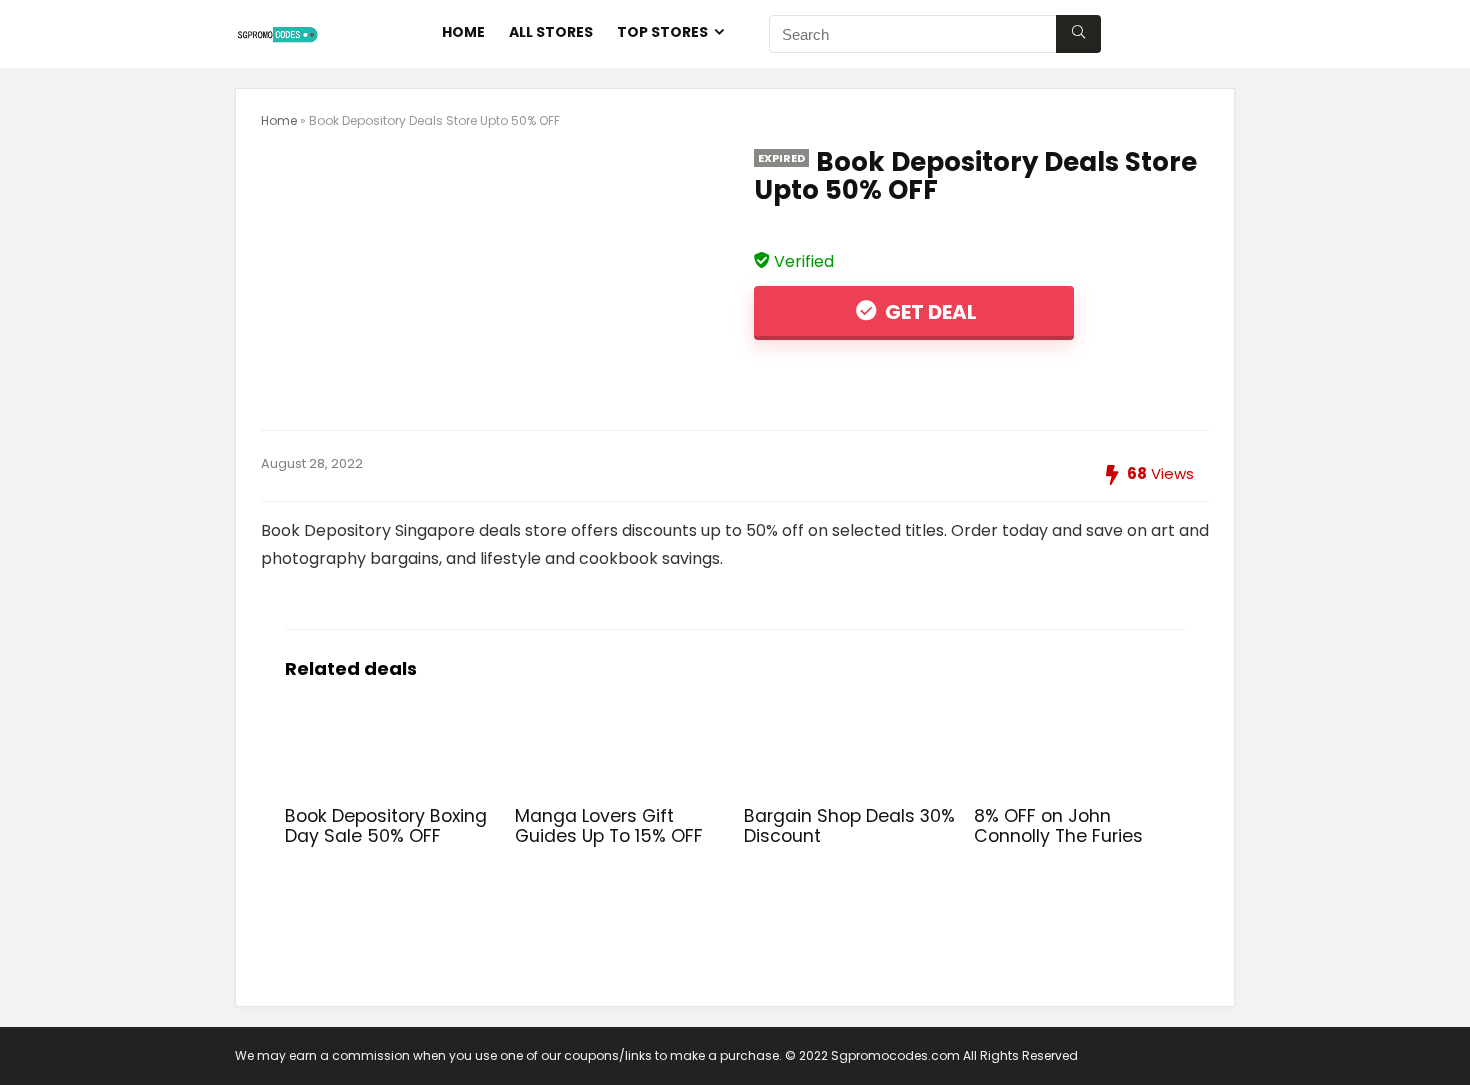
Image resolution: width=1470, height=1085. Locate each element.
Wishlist (1187, 32)
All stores (551, 32)
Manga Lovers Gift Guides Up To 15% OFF (609, 826)
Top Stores (662, 32)
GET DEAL (929, 312)
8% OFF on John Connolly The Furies (1058, 826)
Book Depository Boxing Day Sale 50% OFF (386, 826)
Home (463, 32)
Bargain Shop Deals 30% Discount (849, 826)
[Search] (1078, 34)
